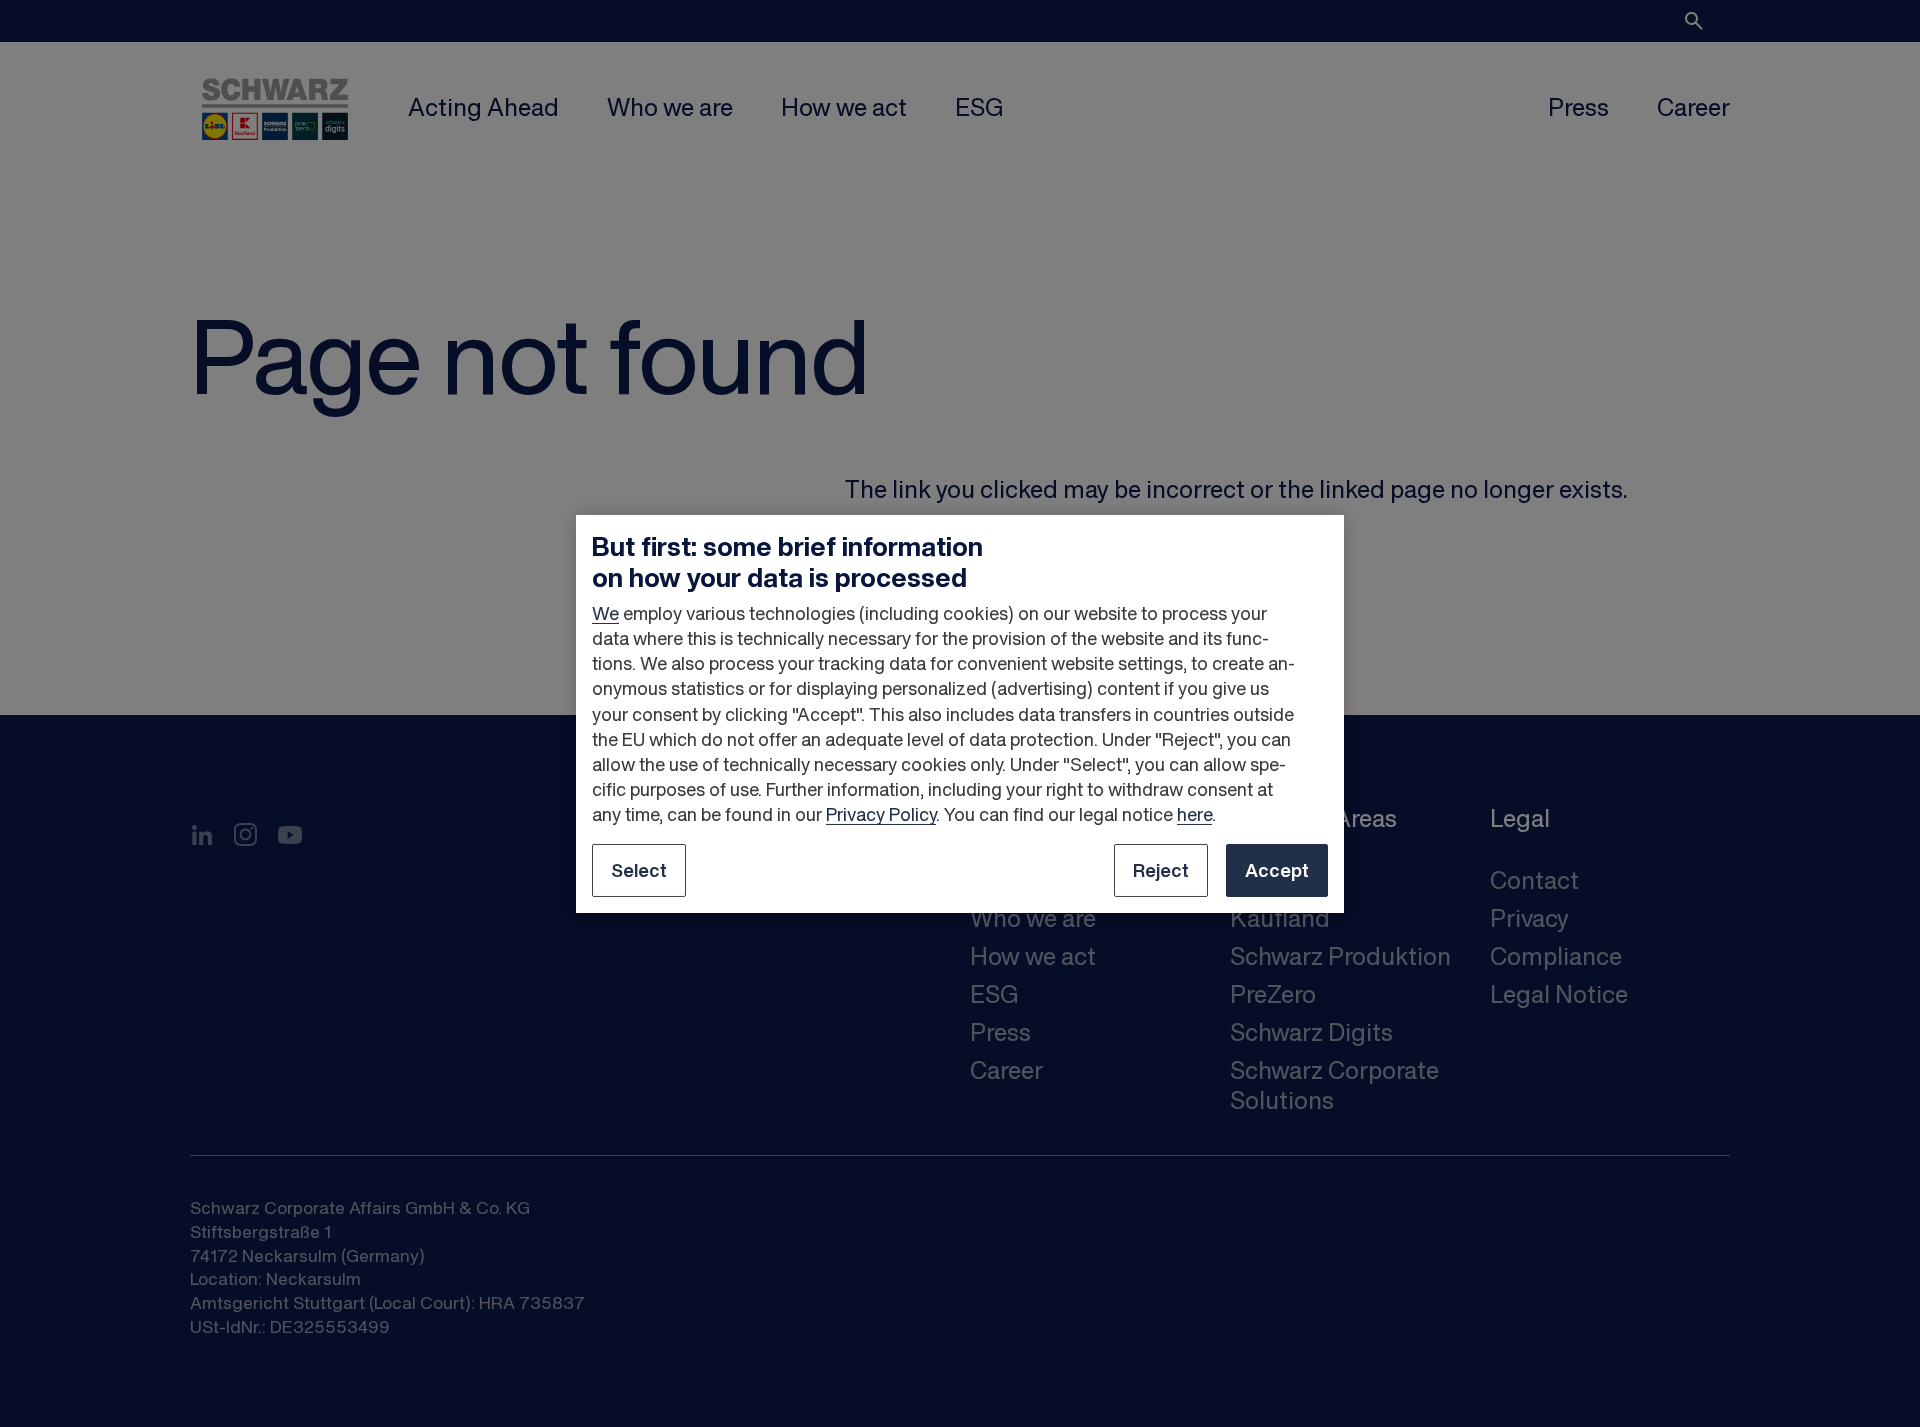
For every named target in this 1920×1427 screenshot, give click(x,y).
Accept (1277, 870)
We (605, 613)
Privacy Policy (881, 814)
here (1194, 814)
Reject (1161, 870)
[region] (960, 713)
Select (639, 870)
